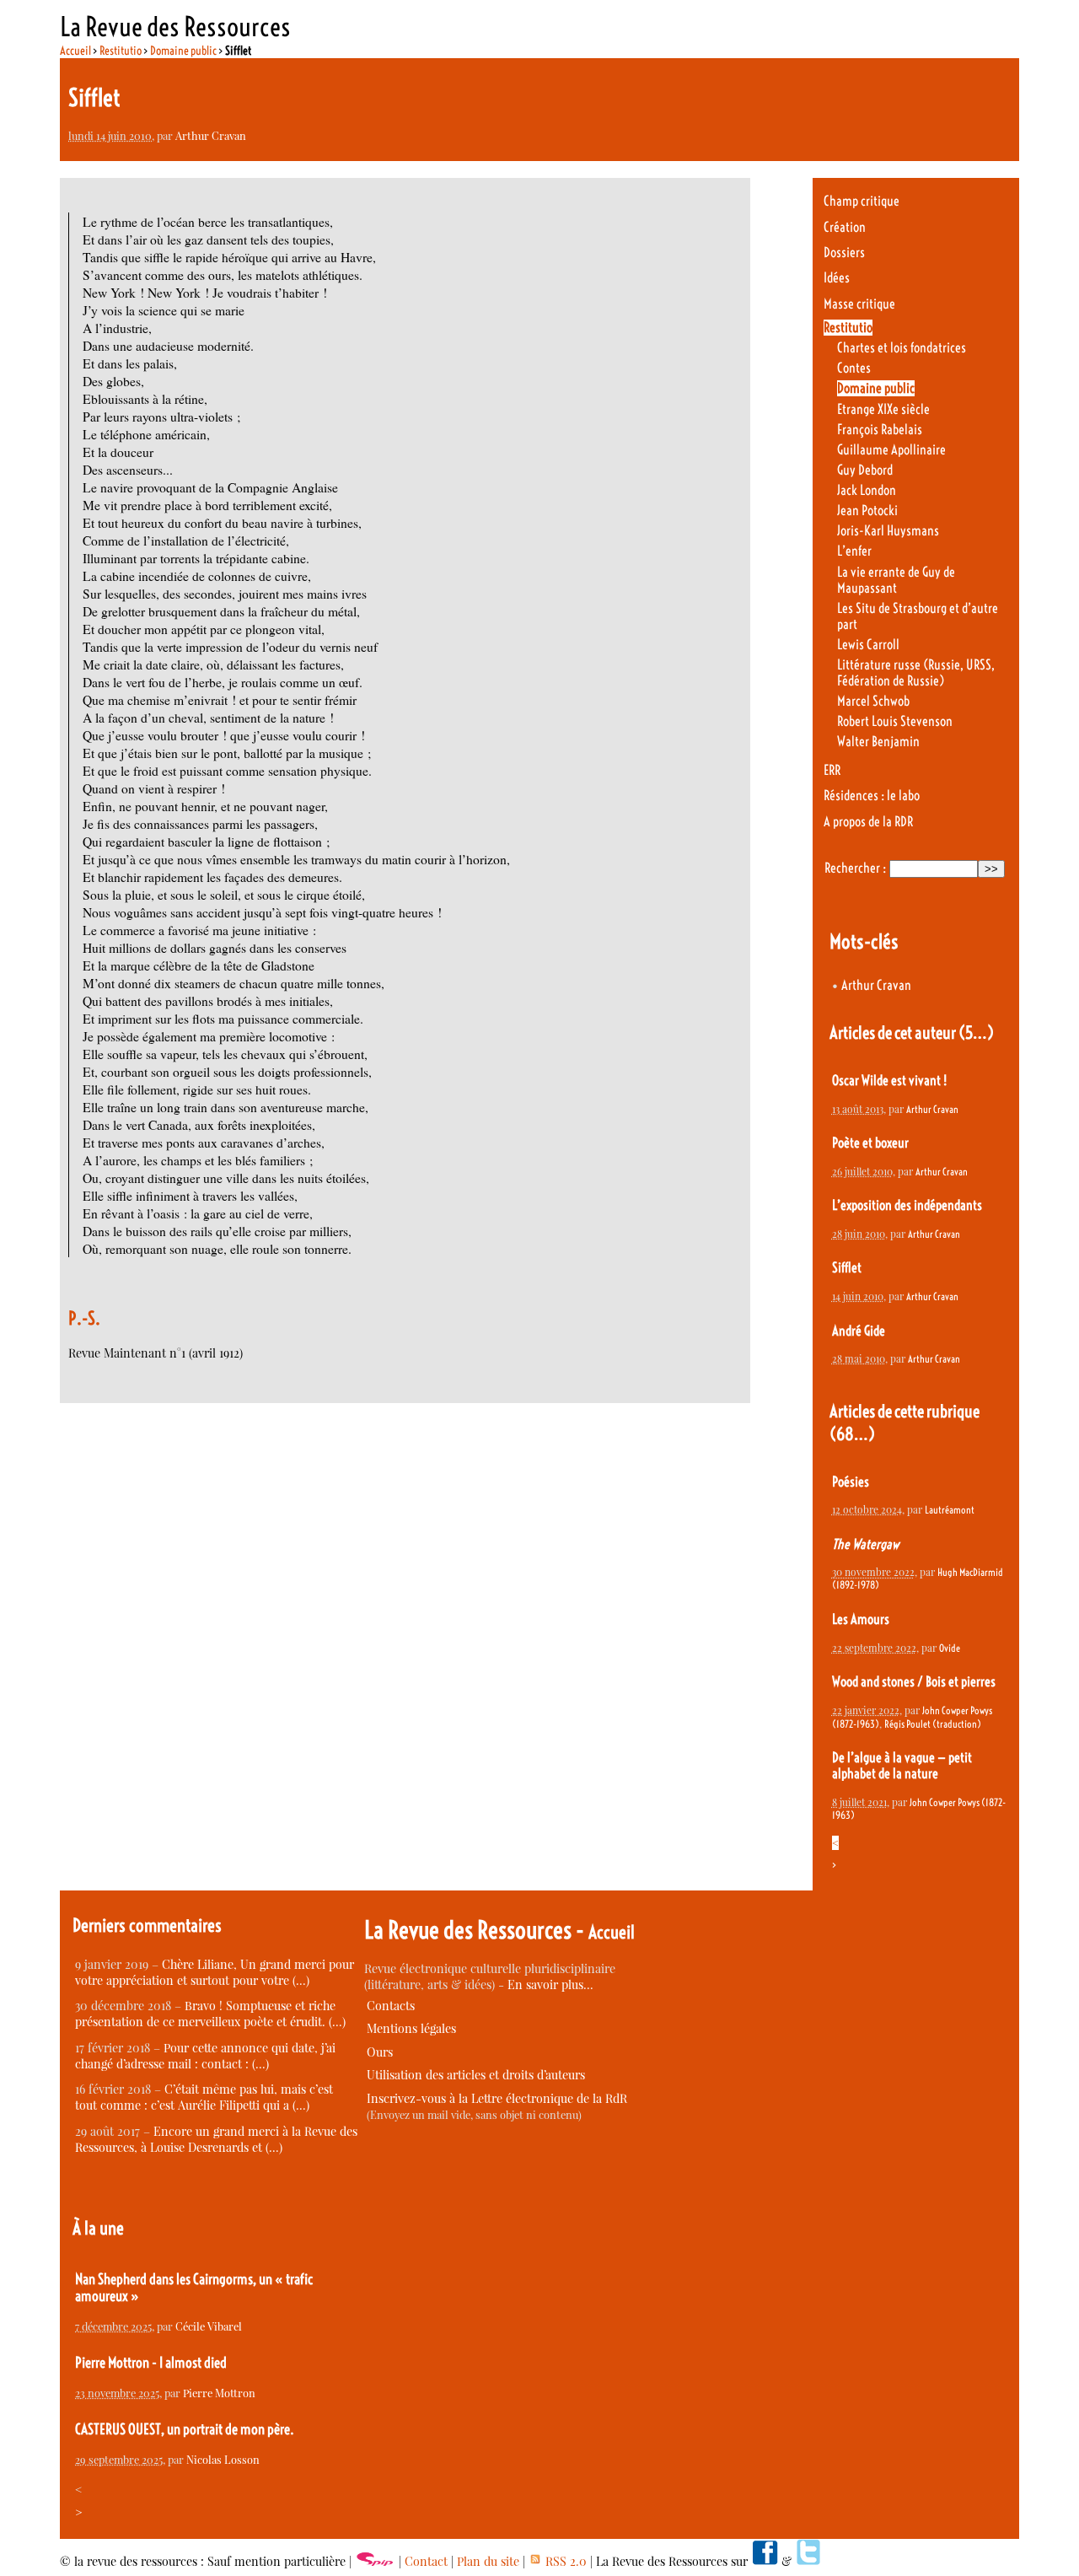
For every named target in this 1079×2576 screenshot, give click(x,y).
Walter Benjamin (878, 742)
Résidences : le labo (872, 796)
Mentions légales (411, 2028)
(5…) (976, 1033)
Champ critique (862, 201)
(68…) (852, 1434)
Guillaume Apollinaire (891, 450)
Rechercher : (855, 868)
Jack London (867, 490)
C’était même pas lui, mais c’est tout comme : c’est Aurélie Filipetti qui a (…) (204, 2097)
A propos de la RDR (868, 822)
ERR (832, 770)
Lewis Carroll (868, 645)
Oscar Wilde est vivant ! (889, 1081)
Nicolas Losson (223, 2459)
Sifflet (847, 1268)
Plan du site (488, 2561)
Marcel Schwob (873, 701)
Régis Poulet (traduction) (933, 1724)
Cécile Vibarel (209, 2326)
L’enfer (854, 551)
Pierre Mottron (219, 2393)
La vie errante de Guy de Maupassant (896, 580)
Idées (837, 278)
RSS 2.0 (564, 2561)
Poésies (851, 1482)
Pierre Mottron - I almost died (151, 2363)
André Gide (859, 1331)
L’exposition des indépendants (907, 1205)
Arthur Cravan (211, 135)
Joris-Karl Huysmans (888, 531)
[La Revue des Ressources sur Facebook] (765, 2561)
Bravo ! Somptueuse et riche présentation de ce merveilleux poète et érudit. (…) (210, 2014)
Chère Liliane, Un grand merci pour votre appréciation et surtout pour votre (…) (215, 1972)
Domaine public (183, 51)
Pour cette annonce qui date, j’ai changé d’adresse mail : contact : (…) (205, 2056)
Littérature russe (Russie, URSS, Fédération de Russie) (916, 673)
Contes (854, 368)
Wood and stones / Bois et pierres (914, 1682)
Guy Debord (865, 470)
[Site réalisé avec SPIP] (375, 2561)
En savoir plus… (550, 1984)
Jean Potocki (867, 511)
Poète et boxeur (870, 1143)
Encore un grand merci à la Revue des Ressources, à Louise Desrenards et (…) (216, 2139)
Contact (426, 2561)
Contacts (391, 2006)
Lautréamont (950, 1510)
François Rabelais (880, 430)
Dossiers (844, 253)
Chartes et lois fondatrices (902, 348)
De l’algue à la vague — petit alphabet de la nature (902, 1766)
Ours (380, 2052)
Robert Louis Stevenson (895, 721)
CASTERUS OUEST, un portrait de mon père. (185, 2429)
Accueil (75, 51)
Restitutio (121, 51)
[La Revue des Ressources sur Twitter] (808, 2561)
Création (845, 227)
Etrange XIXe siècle (883, 409)
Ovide (950, 1648)
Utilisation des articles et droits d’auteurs (476, 2075)
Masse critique (859, 304)
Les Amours (861, 1619)
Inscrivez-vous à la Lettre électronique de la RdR (497, 2098)
